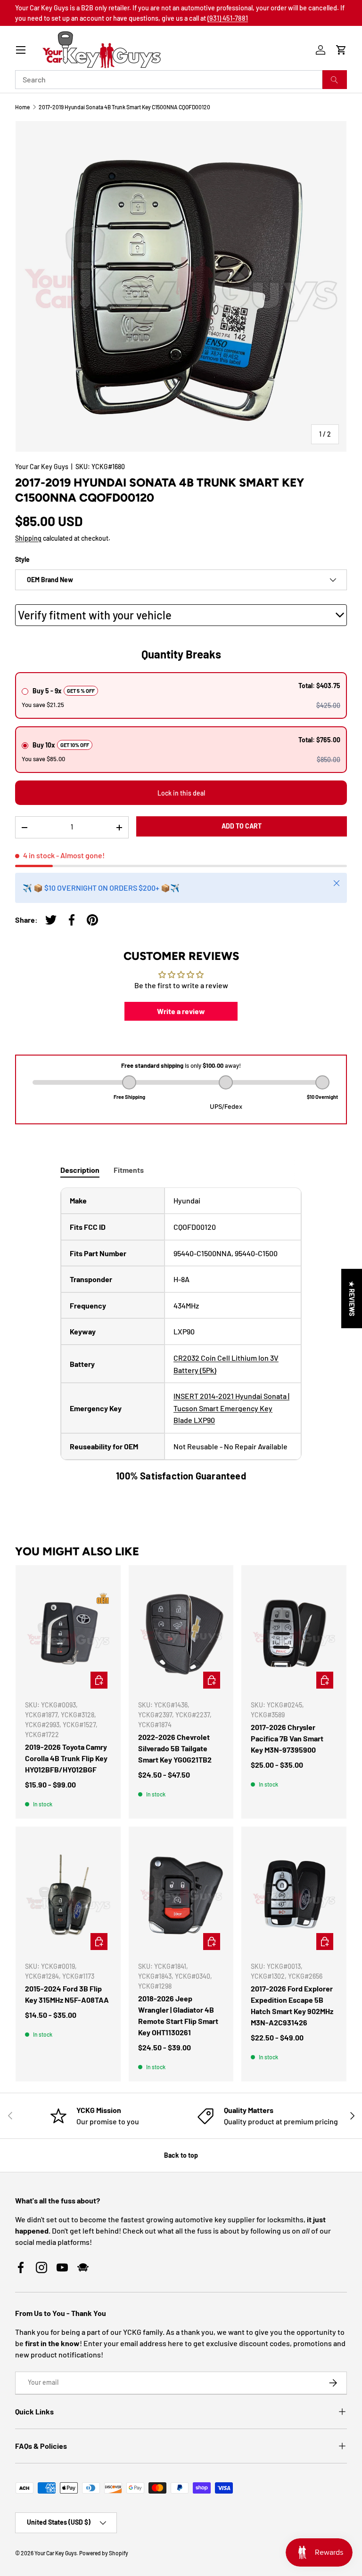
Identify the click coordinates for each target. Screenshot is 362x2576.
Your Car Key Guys (42, 467)
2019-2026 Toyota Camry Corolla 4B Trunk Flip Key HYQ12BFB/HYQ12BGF (66, 1758)
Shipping (28, 538)
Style (22, 559)
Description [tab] (80, 1170)
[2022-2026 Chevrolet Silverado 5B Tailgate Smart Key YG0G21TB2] (181, 1633)
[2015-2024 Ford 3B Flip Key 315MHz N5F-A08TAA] (68, 1895)
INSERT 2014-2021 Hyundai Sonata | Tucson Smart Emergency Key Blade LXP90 (231, 1408)
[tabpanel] (181, 1335)
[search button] (335, 80)
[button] (341, 50)
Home (22, 107)
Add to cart (242, 826)
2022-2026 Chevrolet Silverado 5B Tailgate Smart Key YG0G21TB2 (175, 1748)
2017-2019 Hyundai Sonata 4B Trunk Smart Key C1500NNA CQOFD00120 (124, 107)
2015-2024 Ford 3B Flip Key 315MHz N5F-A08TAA (67, 1994)
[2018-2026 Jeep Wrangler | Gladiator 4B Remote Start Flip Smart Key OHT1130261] (181, 1895)
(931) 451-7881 (228, 18)
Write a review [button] (181, 1011)
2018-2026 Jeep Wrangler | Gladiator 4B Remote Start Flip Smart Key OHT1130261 (178, 2015)
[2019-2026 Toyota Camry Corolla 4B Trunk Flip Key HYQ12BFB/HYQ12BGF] (68, 1633)
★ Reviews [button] (352, 1298)
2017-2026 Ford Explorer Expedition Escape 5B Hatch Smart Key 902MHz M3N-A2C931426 (292, 2005)
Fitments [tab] (129, 1170)
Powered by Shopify (104, 2553)
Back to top (181, 2155)
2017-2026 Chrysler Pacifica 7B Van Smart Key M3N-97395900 (287, 1738)
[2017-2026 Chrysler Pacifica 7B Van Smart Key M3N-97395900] (294, 1633)
